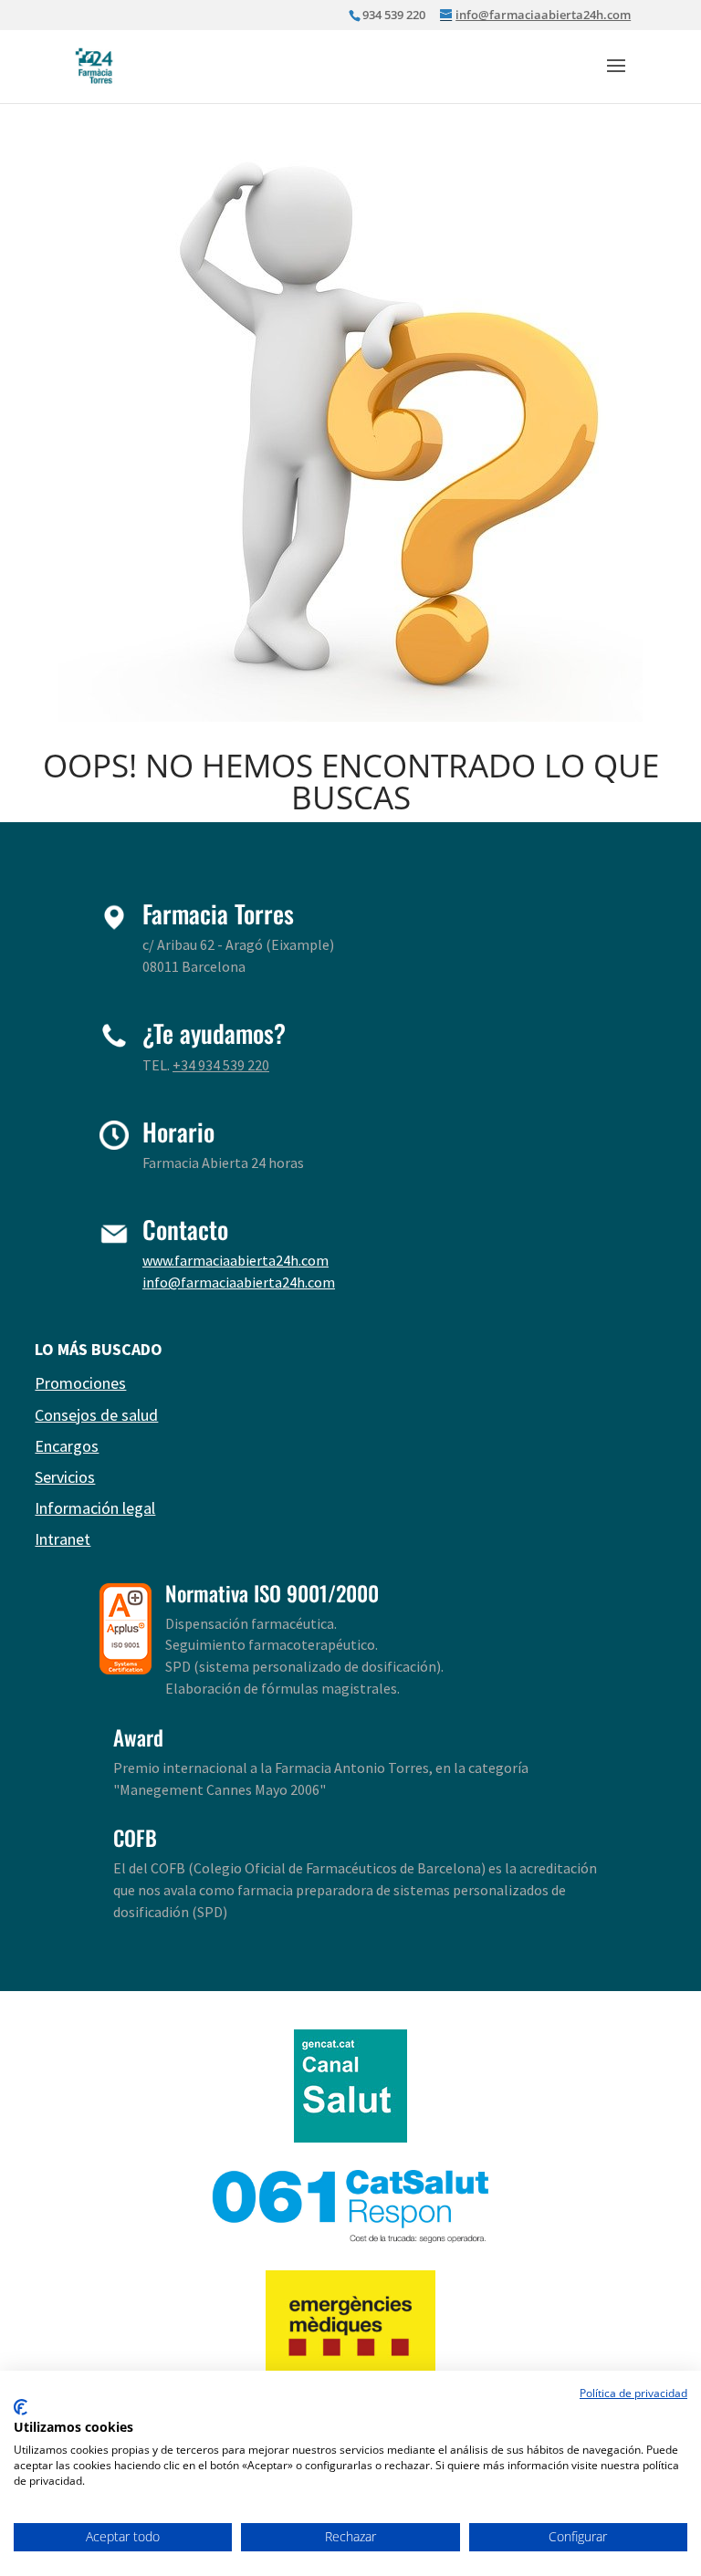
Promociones (80, 1383)
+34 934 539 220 (221, 1065)
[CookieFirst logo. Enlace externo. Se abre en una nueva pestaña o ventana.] (21, 2407)
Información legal (95, 1508)
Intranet (63, 1539)
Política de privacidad (633, 2393)
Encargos (67, 1446)
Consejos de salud (96, 1415)
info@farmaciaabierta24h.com (239, 1282)
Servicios (65, 1477)
